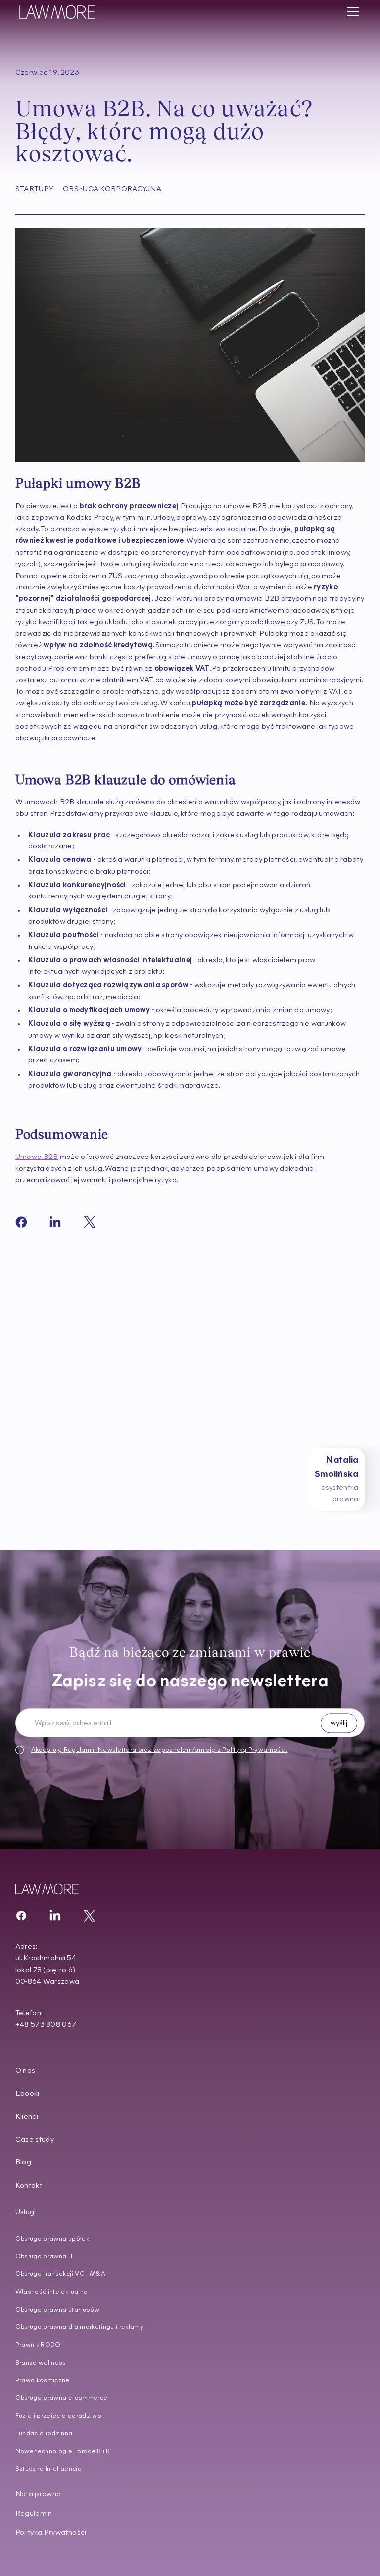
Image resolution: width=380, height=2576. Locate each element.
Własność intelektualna (52, 2292)
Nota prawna (38, 2495)
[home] (57, 12)
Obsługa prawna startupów (57, 2310)
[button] (351, 12)
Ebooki (27, 2094)
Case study (35, 2140)
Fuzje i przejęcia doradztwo (58, 2416)
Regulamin (80, 1750)
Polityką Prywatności (254, 1750)
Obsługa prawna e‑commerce (62, 2398)
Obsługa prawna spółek (52, 2239)
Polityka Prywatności (51, 2533)
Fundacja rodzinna (44, 2434)
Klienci (27, 2117)
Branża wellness (41, 2363)
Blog (23, 2163)
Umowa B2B (37, 1157)
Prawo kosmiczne (43, 2381)
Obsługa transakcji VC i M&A (60, 2274)
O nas (25, 2071)
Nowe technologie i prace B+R (63, 2451)
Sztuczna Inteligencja (48, 2469)
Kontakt (29, 2186)
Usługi (26, 2213)
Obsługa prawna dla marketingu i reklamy (79, 2327)
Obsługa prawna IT (45, 2256)
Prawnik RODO (38, 2345)
